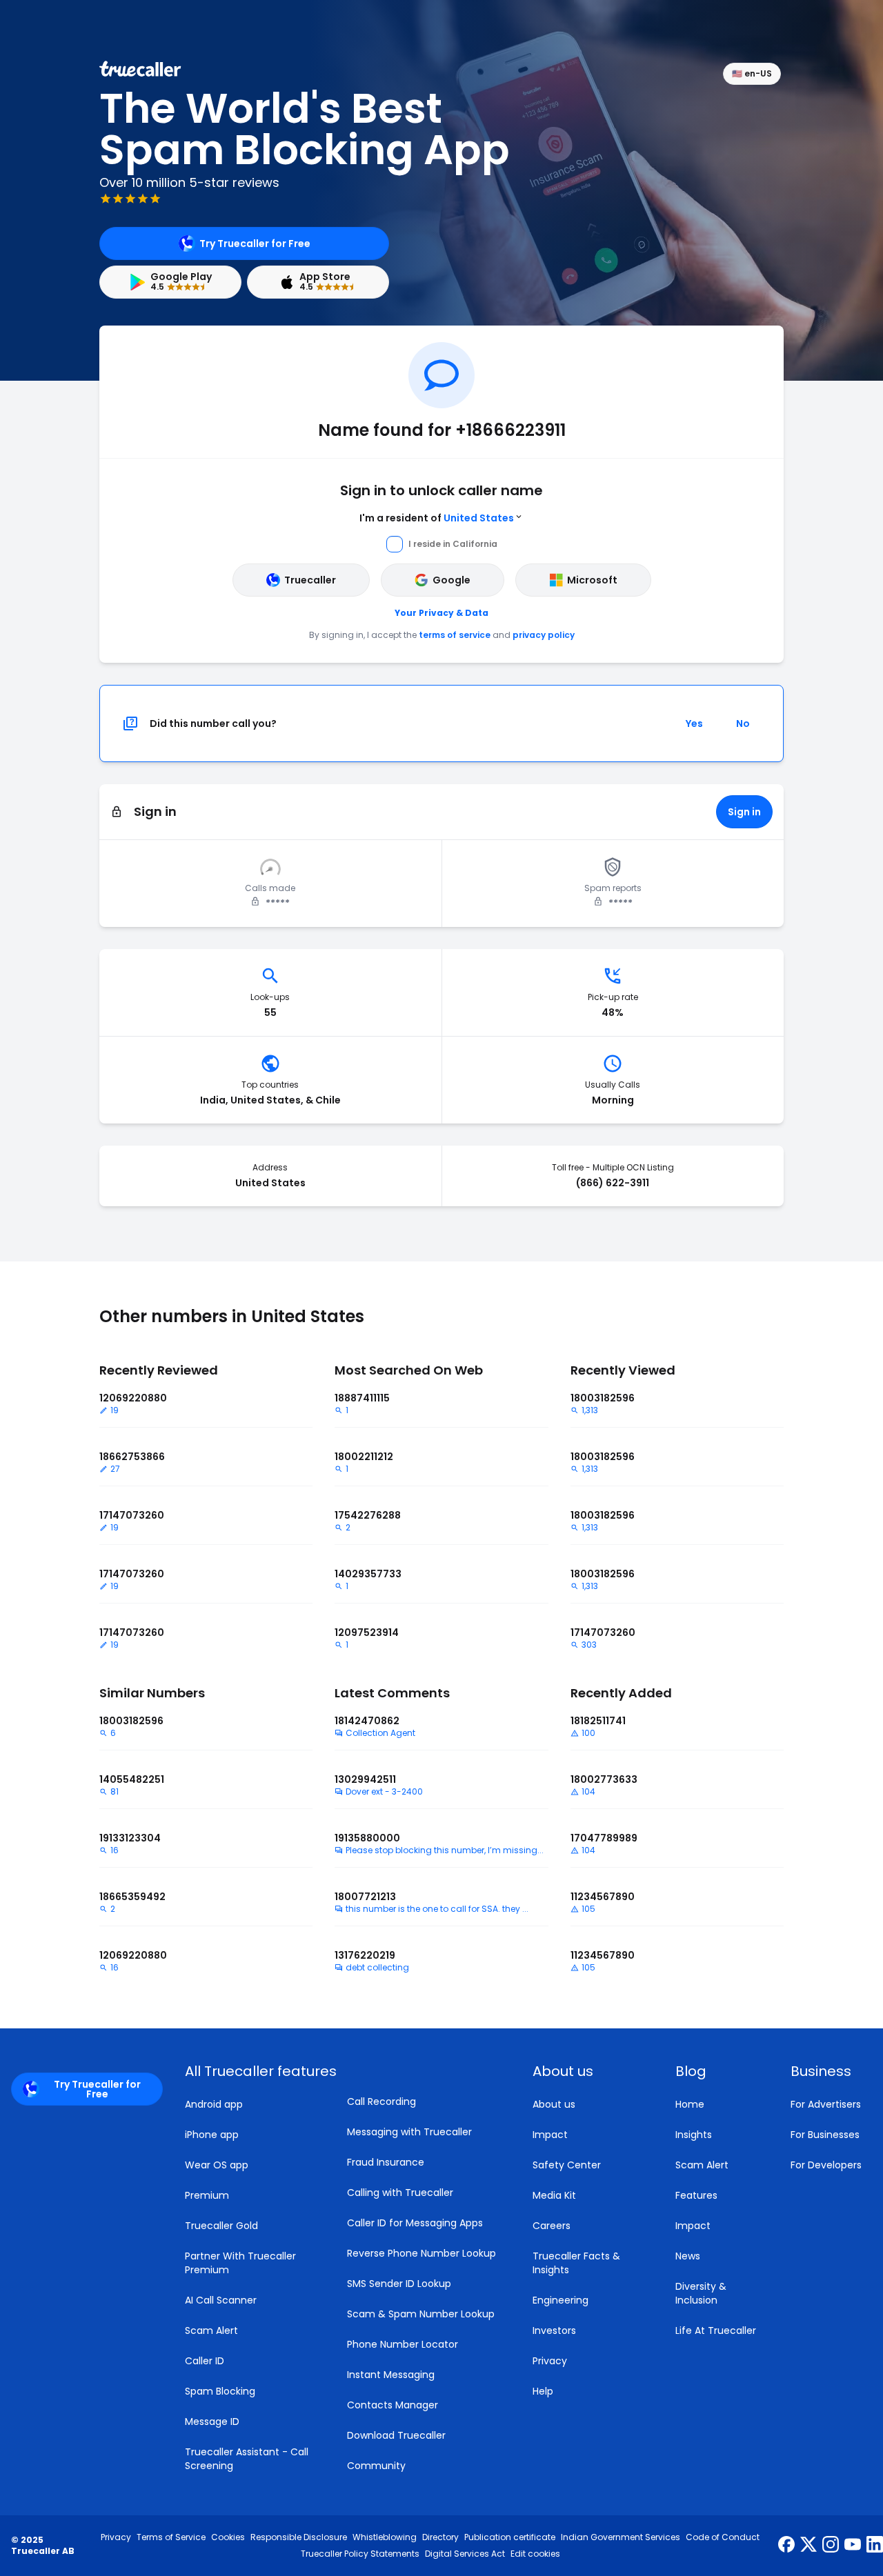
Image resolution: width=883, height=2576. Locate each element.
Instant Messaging (391, 2375)
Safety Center (567, 2165)
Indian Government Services (621, 2537)
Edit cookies (535, 2554)
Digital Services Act (465, 2554)
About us (554, 2104)
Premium (207, 2195)
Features (696, 2195)
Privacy (550, 2361)
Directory (440, 2537)
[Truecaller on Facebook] (786, 2546)
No (743, 723)
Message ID (212, 2422)
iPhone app (212, 2135)
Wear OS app (217, 2165)
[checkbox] (587, 2071)
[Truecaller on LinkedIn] (875, 2546)
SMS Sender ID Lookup (399, 2284)
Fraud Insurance (386, 2162)
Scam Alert (211, 2330)
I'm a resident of (437, 518)
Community (376, 2466)
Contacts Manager (393, 2405)
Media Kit (554, 2195)
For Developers (826, 2165)
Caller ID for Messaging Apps (415, 2223)
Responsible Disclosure (299, 2537)
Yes (694, 723)
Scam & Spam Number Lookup (421, 2314)
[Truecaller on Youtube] (853, 2546)
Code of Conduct (723, 2537)
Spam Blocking (220, 2391)
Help (543, 2391)
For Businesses (825, 2135)
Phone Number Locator (403, 2344)
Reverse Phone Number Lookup (421, 2253)
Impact (550, 2135)
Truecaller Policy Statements (360, 2554)
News (688, 2256)
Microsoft (592, 580)
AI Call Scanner (221, 2300)
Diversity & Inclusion (701, 2293)
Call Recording (381, 2101)
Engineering (560, 2300)
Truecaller (310, 580)
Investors (554, 2330)
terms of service (455, 635)
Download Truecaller (396, 2435)
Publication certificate (510, 2537)
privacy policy (544, 635)
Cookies (228, 2537)
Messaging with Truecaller (409, 2132)
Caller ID (205, 2361)
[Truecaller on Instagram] (831, 2546)
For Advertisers (826, 2104)
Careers (552, 2226)
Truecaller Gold (221, 2226)
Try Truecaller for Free (255, 243)
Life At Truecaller (716, 2330)
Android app (214, 2104)
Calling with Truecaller (400, 2193)
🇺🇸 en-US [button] (752, 73)
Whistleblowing (385, 2537)
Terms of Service (171, 2537)
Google (452, 580)
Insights (694, 2135)
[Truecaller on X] (808, 2546)
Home (690, 2104)
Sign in (744, 812)
